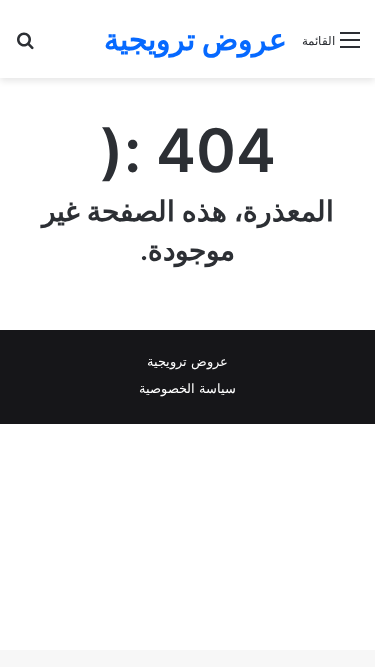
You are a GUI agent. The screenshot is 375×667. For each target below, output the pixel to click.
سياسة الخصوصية (187, 388)
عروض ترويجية (187, 361)
